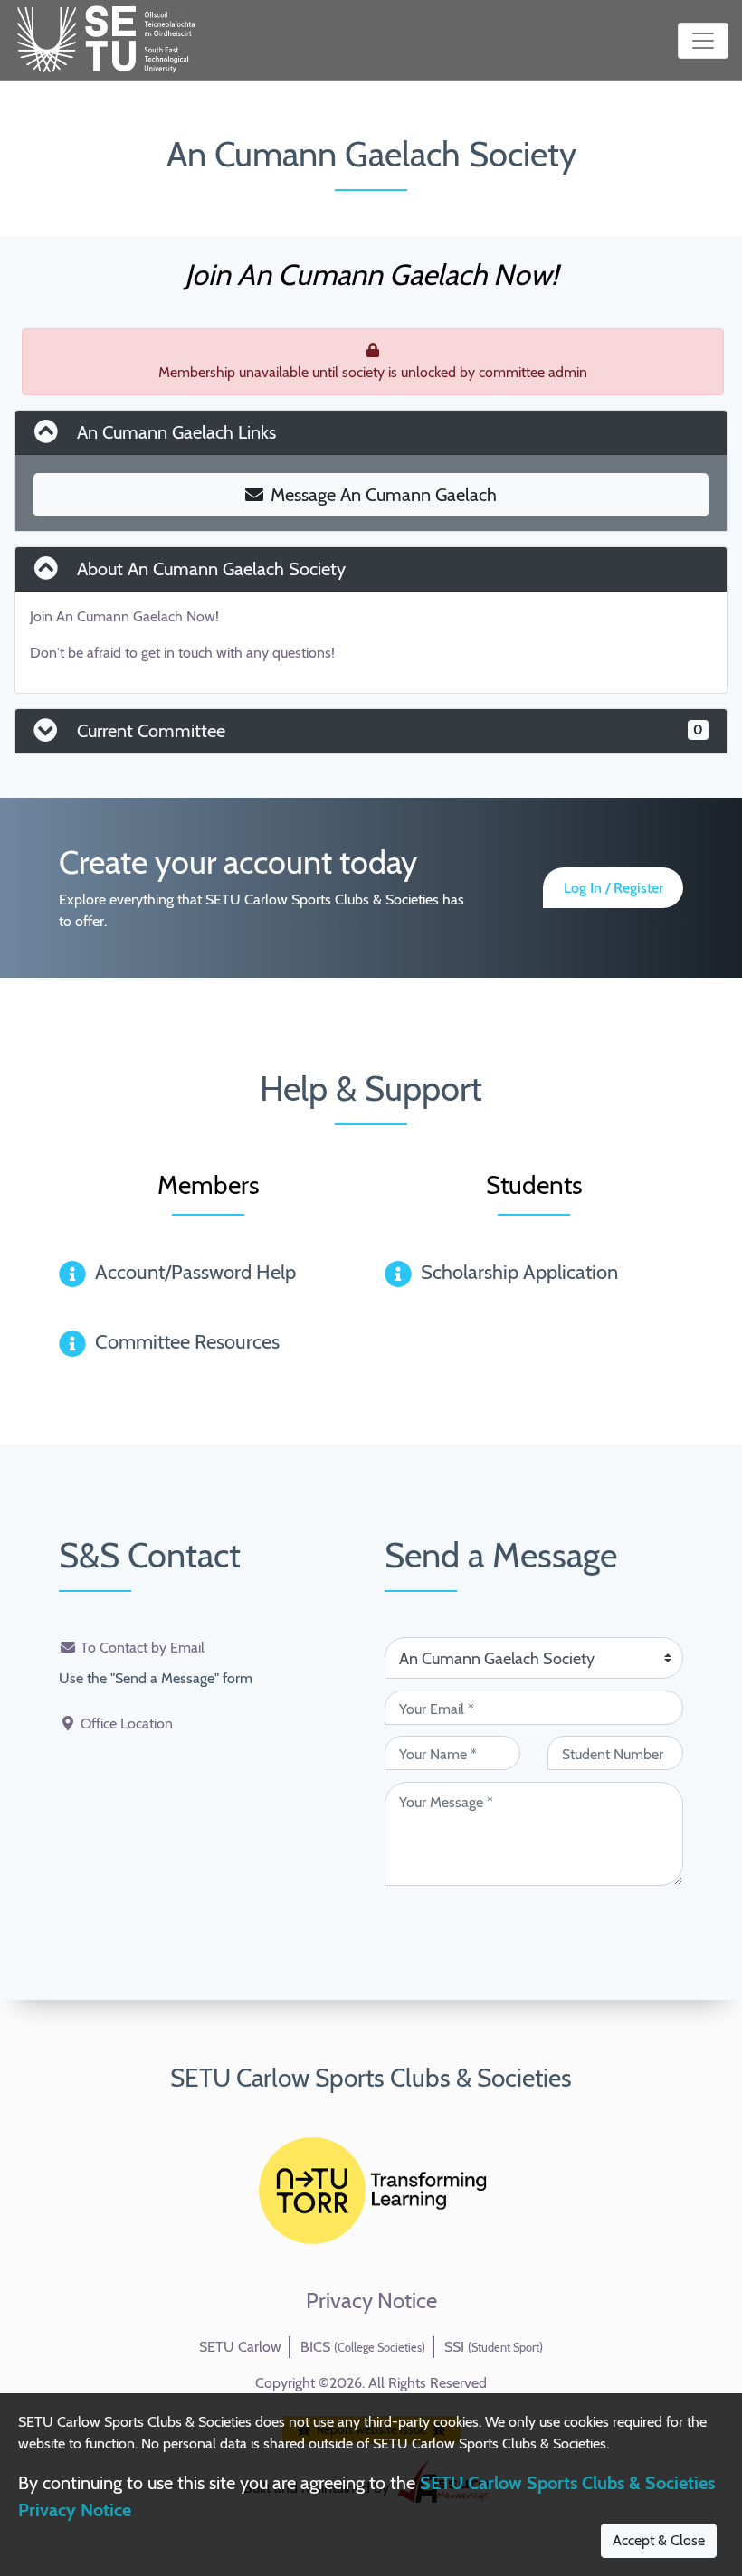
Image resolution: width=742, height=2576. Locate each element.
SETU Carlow (240, 2347)
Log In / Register (614, 888)
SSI (494, 2347)
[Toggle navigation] (703, 41)
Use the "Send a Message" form (156, 1678)
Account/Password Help (195, 1272)
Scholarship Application (519, 1272)
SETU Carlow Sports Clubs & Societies (371, 2078)
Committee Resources (187, 1342)
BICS (363, 2347)
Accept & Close (659, 2540)
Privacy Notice (371, 2301)
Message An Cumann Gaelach (384, 495)
